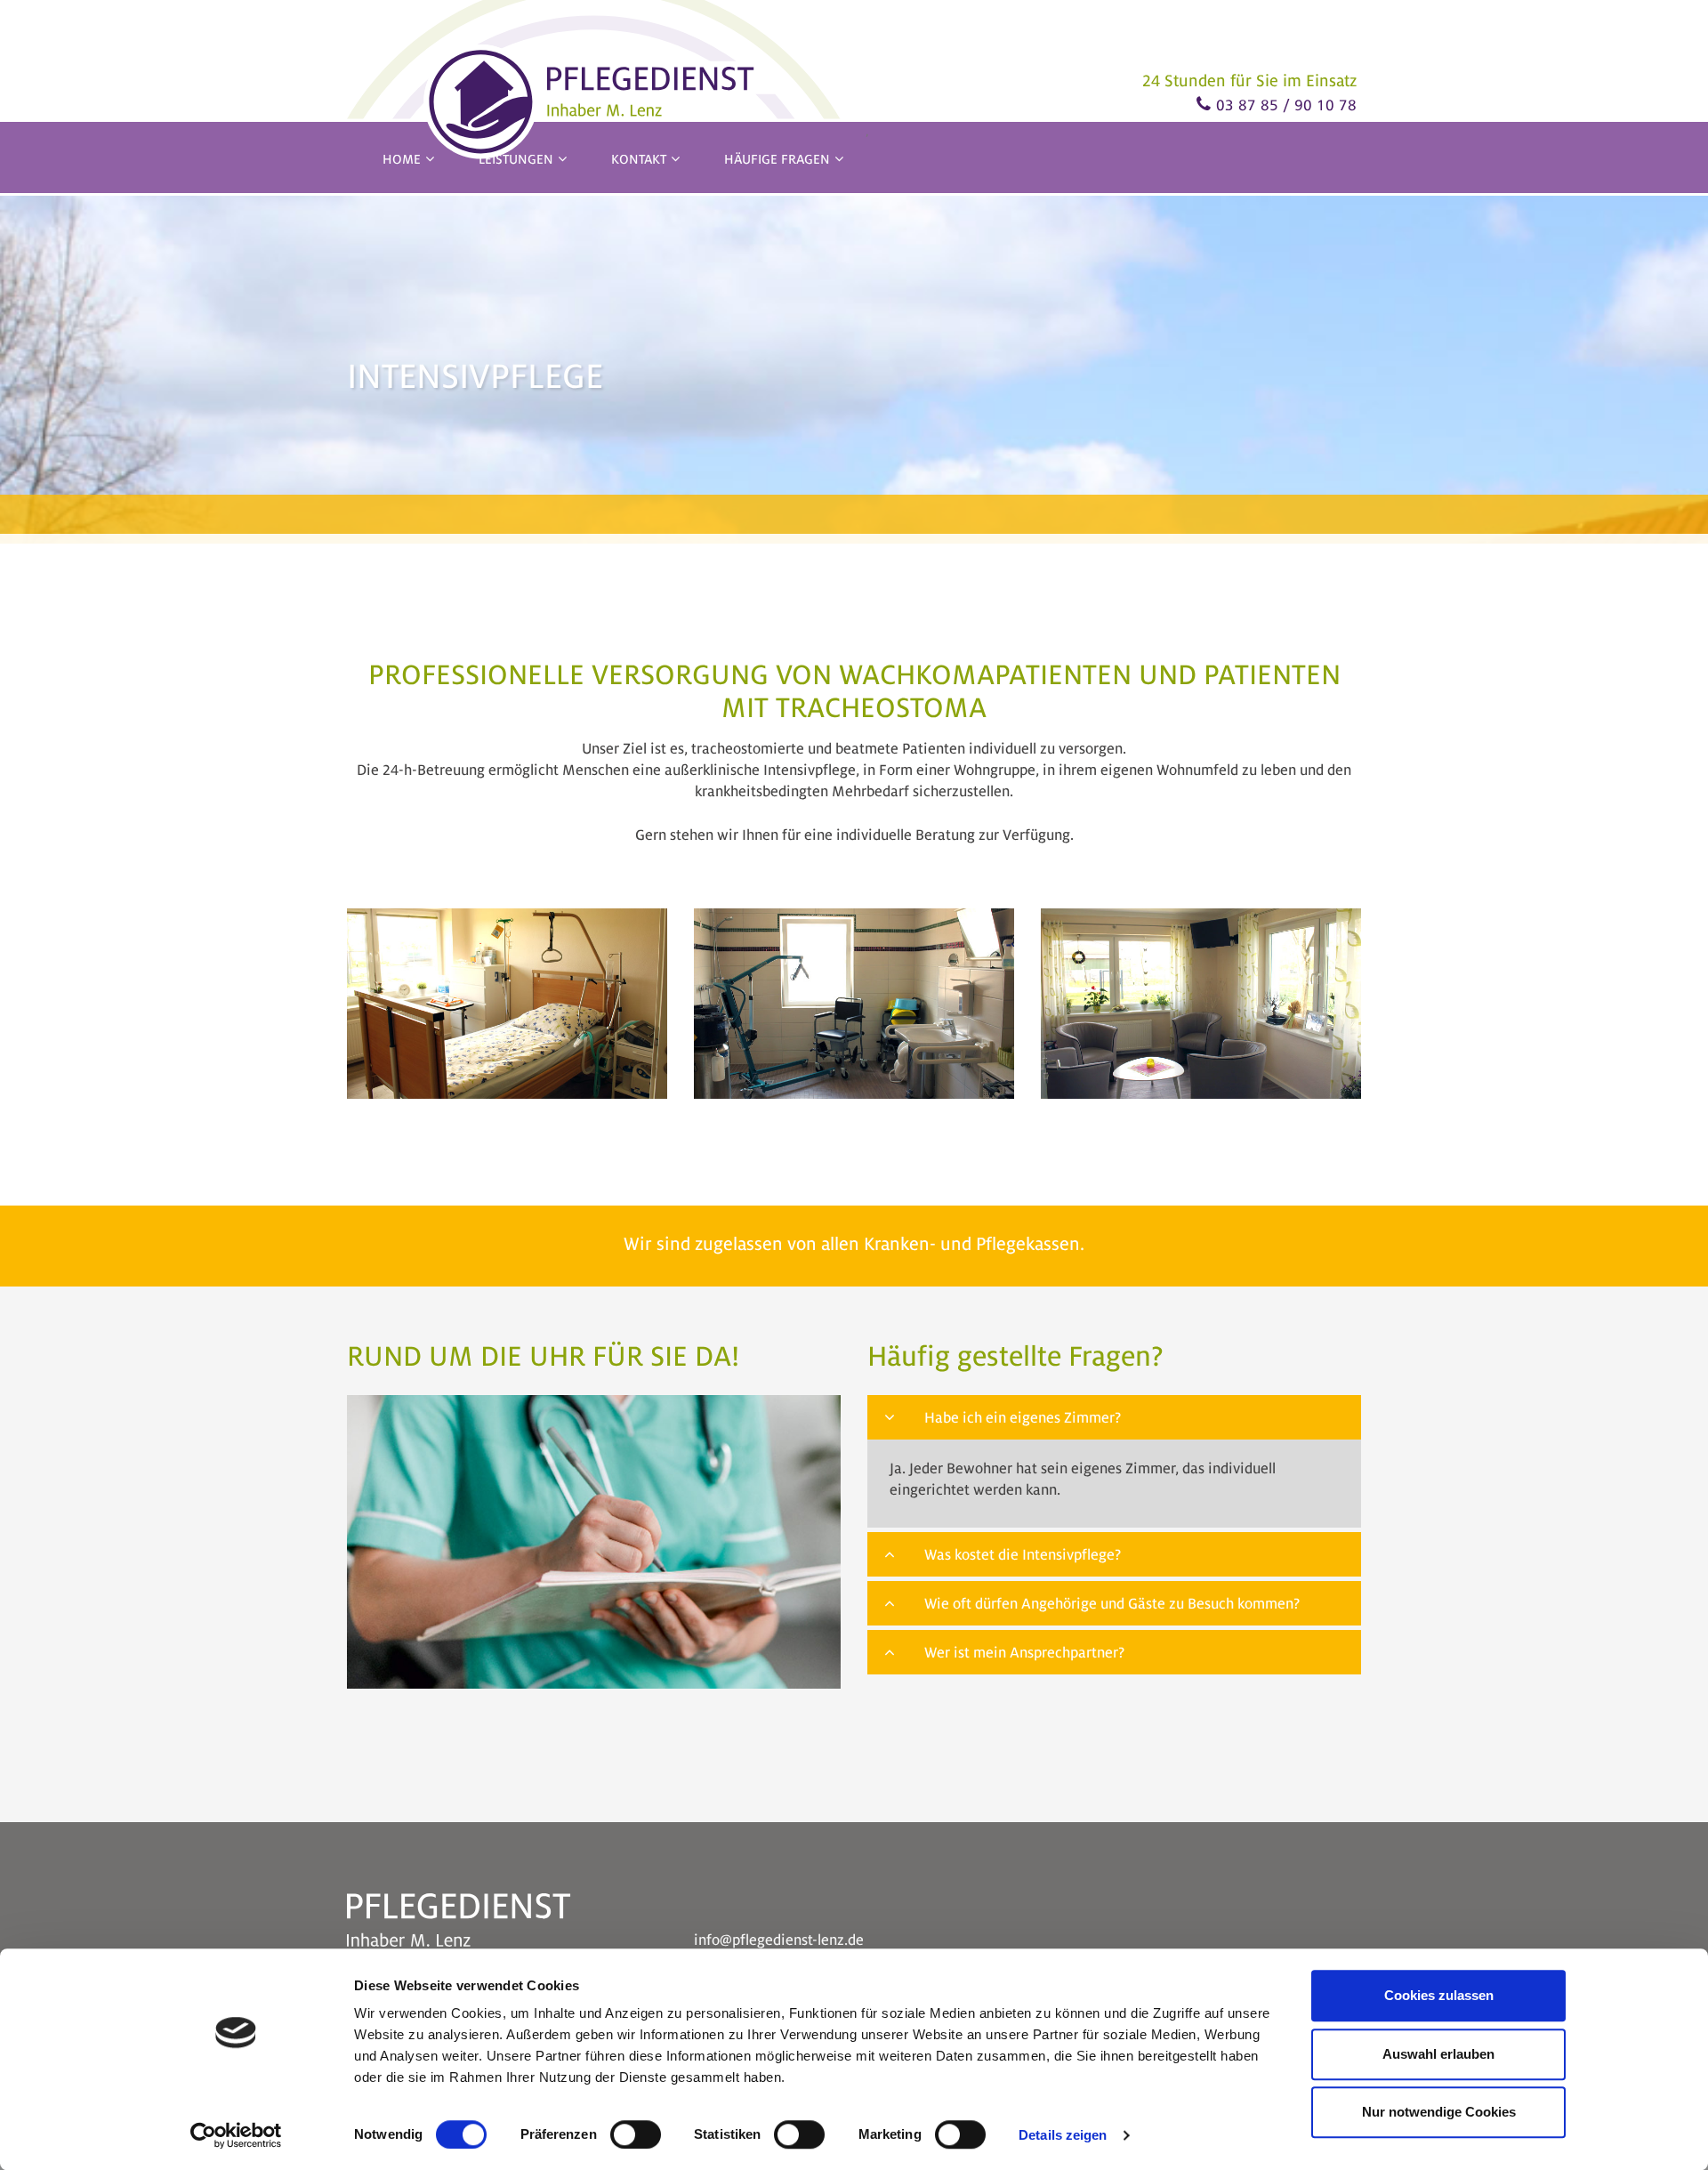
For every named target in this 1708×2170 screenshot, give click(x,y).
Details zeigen (1063, 2135)
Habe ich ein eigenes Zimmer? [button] (1023, 1418)
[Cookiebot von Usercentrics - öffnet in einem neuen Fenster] (236, 2135)
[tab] (1114, 1417)
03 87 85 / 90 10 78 (1286, 105)
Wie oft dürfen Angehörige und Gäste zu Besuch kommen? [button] (1110, 1604)
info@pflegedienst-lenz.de (779, 1940)
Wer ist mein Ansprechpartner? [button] (1023, 1653)
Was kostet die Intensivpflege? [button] (1021, 1555)
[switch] (636, 2134)
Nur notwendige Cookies (1439, 2112)
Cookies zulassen (1439, 1995)
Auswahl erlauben (1438, 2054)
